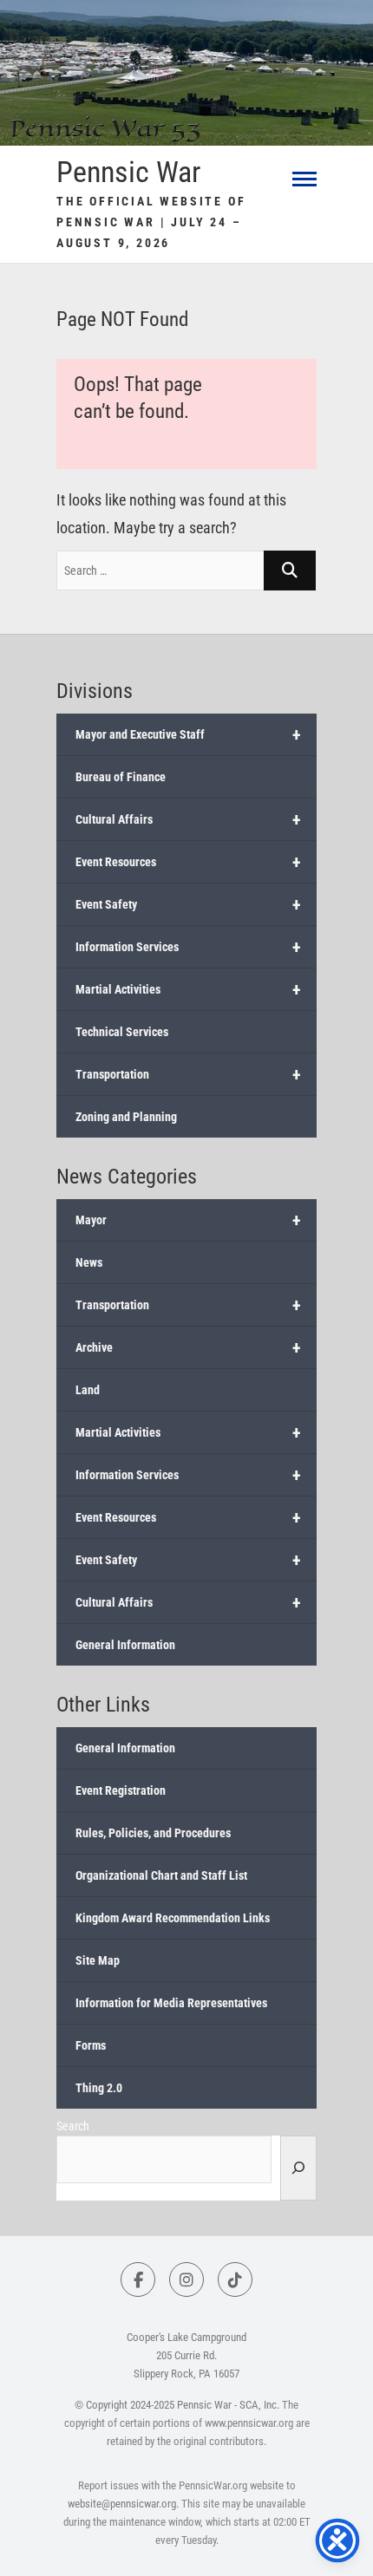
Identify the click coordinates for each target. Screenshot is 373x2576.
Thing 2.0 (99, 2088)
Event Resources (188, 862)
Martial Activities (188, 989)
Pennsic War (128, 172)
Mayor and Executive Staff (188, 734)
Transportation (188, 1074)
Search (73, 2126)
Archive (188, 1347)
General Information (125, 1645)
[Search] (298, 2168)
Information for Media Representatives (171, 2003)
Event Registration (121, 1790)
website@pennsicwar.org (122, 2504)
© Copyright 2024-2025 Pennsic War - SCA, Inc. (177, 2405)
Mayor (188, 1220)
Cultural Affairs (188, 819)
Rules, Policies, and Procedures (153, 1833)
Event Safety (188, 904)
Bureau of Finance (121, 777)
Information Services (188, 947)
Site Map (98, 1960)
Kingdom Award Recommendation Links (173, 1918)
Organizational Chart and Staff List (161, 1875)
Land (88, 1390)
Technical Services (122, 1032)
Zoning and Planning (126, 1117)
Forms (91, 2045)
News (89, 1262)
